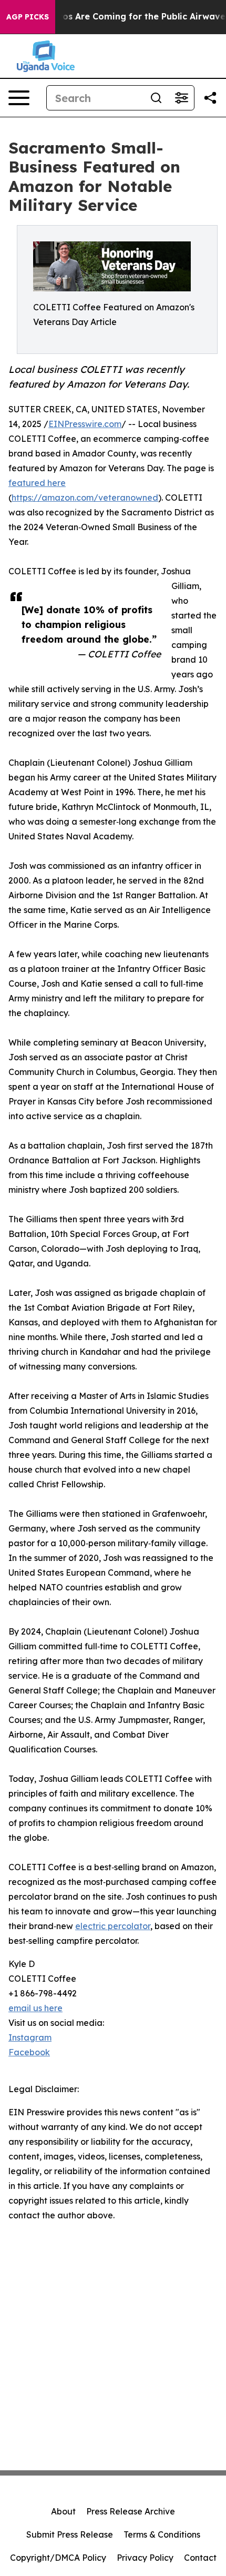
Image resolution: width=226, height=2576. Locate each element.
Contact (200, 2558)
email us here (35, 2008)
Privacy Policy (145, 2558)
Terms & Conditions (162, 2534)
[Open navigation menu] (19, 98)
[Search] (156, 98)
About (63, 2511)
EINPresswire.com (85, 424)
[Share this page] (210, 98)
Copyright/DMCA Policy (58, 2558)
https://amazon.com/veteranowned (85, 498)
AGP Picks (28, 17)
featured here (37, 483)
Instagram (30, 2037)
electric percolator (113, 1926)
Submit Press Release (70, 2534)
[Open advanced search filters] (181, 98)
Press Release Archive (131, 2511)
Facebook (29, 2052)
